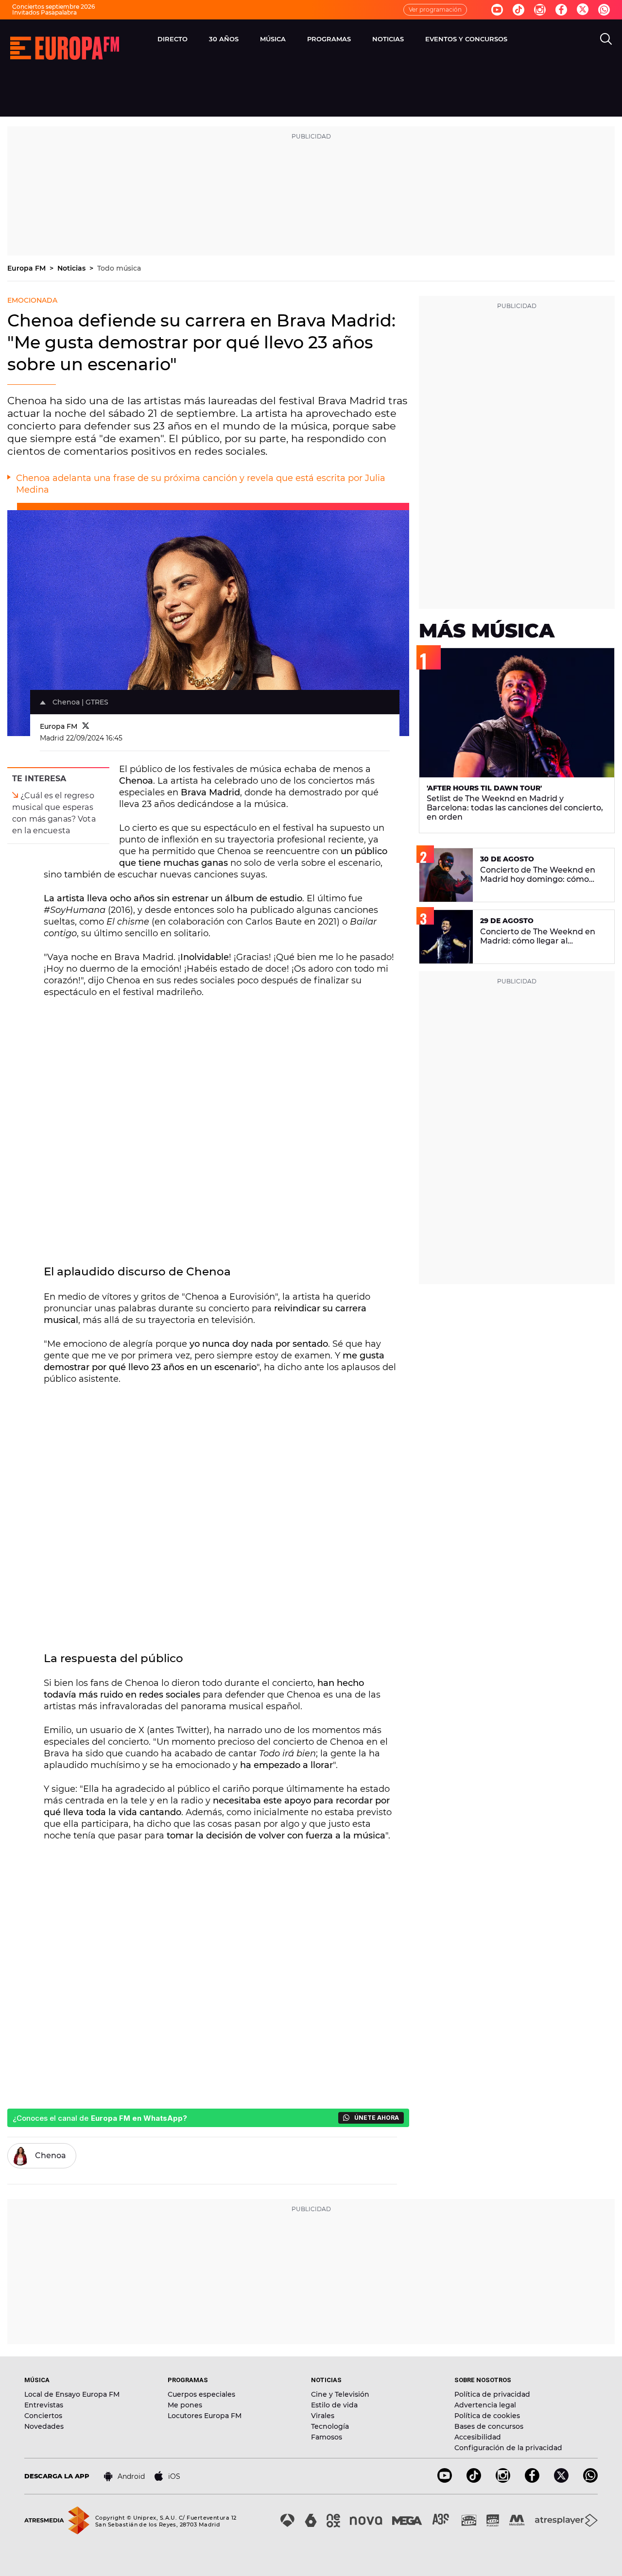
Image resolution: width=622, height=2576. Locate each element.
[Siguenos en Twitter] (583, 10)
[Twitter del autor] (86, 726)
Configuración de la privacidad (508, 2448)
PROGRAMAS (329, 39)
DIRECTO (173, 39)
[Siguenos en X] (561, 2480)
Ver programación (435, 9)
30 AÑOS (224, 39)
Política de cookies (487, 2416)
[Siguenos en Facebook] (561, 10)
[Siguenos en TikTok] (474, 2480)
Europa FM (27, 268)
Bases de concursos (489, 2426)
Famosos (327, 2437)
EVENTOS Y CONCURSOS (466, 39)
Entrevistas (44, 2405)
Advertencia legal (485, 2405)
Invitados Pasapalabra (44, 12)
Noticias (72, 268)
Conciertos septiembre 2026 (53, 7)
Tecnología (330, 2426)
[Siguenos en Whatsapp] (604, 10)
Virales (323, 2416)
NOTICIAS (388, 39)
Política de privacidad (492, 2394)
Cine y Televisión (340, 2394)
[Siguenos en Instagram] (540, 10)
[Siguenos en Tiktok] (518, 10)
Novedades (44, 2426)
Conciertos (43, 2416)
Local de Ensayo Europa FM (72, 2394)
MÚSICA (273, 39)
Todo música (119, 268)
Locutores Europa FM (205, 2416)
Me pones (185, 2405)
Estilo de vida (334, 2405)
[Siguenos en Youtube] (497, 10)
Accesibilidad (478, 2437)
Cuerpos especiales (201, 2394)
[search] (606, 39)
